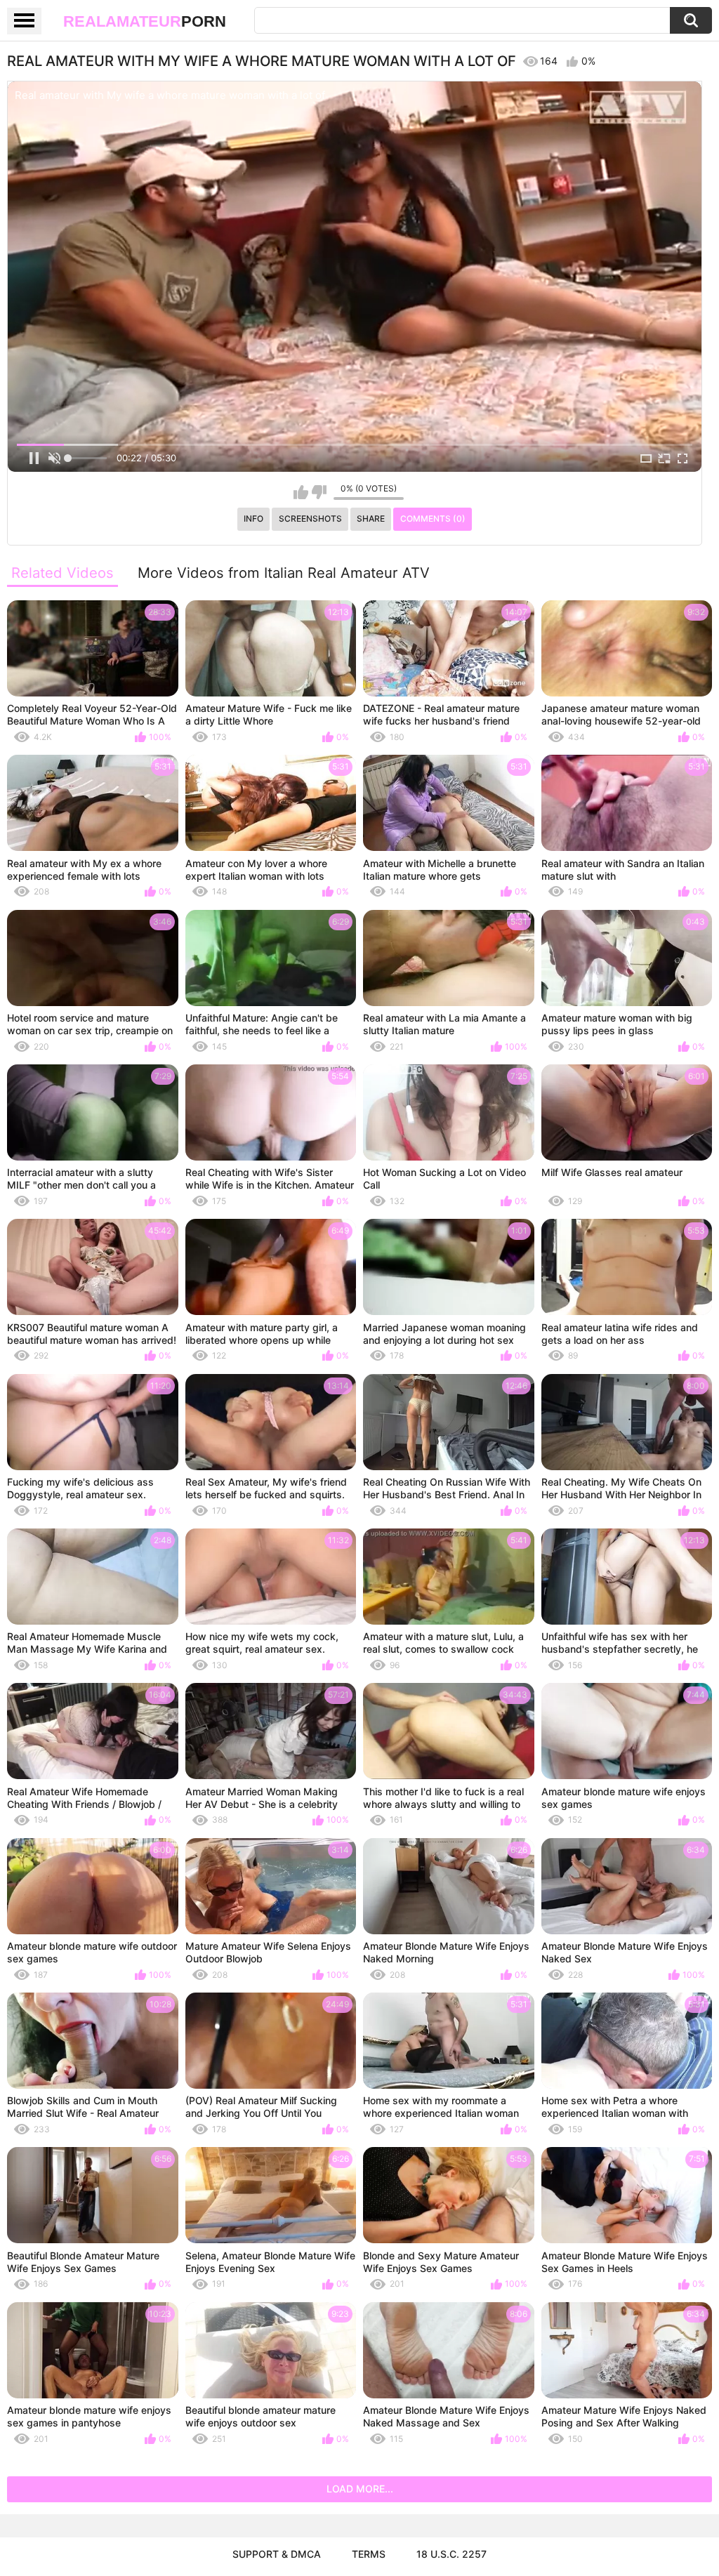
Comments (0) (433, 518)
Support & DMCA (277, 2554)
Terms (369, 2554)
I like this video (301, 492)
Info (253, 518)
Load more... (360, 2489)
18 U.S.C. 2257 (451, 2554)
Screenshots (310, 518)
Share (371, 518)
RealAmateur (145, 21)
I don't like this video (319, 492)
